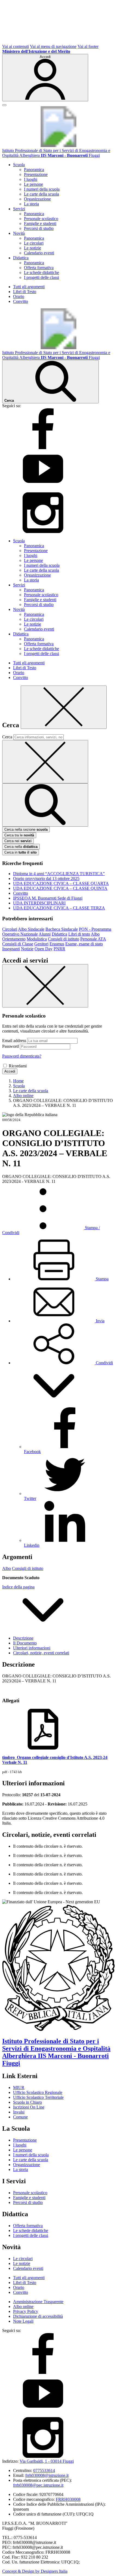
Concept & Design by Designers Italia (35, 2571)
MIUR (19, 2088)
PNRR (59, 949)
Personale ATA (93, 939)
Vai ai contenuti (16, 46)
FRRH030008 (68, 2499)
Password (10, 1046)
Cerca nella (21, 847)
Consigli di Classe (18, 944)
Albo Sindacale (31, 929)
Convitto (21, 301)
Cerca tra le (19, 835)
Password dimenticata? (22, 1056)
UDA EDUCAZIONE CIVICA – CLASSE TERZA (59, 908)
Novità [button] (19, 233)
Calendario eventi (39, 253)
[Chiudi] (64, 707)
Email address (14, 1041)
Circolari (10, 929)
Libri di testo (79, 934)
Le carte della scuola (41, 194)
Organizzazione (37, 199)
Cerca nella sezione (26, 829)
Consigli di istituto (64, 939)
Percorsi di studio (39, 228)
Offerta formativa (39, 268)
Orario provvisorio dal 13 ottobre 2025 (46, 879)
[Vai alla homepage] (59, 146)
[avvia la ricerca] (45, 805)
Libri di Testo (25, 292)
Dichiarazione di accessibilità (38, 2316)
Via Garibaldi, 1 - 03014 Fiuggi (47, 2461)
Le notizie (33, 248)
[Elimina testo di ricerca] (45, 762)
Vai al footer (88, 46)
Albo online (23, 2306)
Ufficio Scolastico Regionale (38, 2092)
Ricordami (18, 1066)
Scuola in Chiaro (27, 2102)
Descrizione (23, 1638)
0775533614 (44, 2470)
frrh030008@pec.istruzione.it (38, 2485)
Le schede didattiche (41, 272)
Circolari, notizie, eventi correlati (41, 1653)
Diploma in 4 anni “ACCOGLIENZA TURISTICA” (59, 874)
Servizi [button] (19, 209)
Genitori (41, 944)
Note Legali (23, 2321)
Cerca (7, 737)
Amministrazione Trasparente (38, 2302)
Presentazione (36, 174)
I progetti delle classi (41, 277)
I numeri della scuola (42, 189)
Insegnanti (11, 949)
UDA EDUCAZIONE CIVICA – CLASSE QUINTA (60, 888)
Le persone (33, 184)
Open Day (44, 949)
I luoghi (31, 179)
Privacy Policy (26, 2311)
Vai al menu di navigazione (53, 46)
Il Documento (25, 1643)
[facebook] (43, 448)
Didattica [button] (21, 258)
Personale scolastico (41, 219)
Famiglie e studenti (40, 223)
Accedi (10, 1071)
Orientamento (14, 939)
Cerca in (21, 852)
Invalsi (19, 2112)
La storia (31, 204)
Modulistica (37, 939)
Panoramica (34, 170)
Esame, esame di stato (84, 944)
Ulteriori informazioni (32, 1648)
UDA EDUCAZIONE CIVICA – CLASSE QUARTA (61, 883)
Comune (20, 2117)
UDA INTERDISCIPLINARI (39, 903)
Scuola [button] (19, 165)
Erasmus (57, 944)
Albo (95, 934)
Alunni (45, 934)
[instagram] (43, 532)
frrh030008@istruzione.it (47, 2475)
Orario (19, 296)
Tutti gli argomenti (29, 287)
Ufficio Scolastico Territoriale (38, 2097)
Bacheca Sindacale (62, 929)
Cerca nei (18, 841)
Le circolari (34, 243)
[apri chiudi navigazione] (4, 105)
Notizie (27, 949)
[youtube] (43, 490)
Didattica (59, 934)
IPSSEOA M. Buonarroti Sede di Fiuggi (48, 898)
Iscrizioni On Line (29, 2107)
